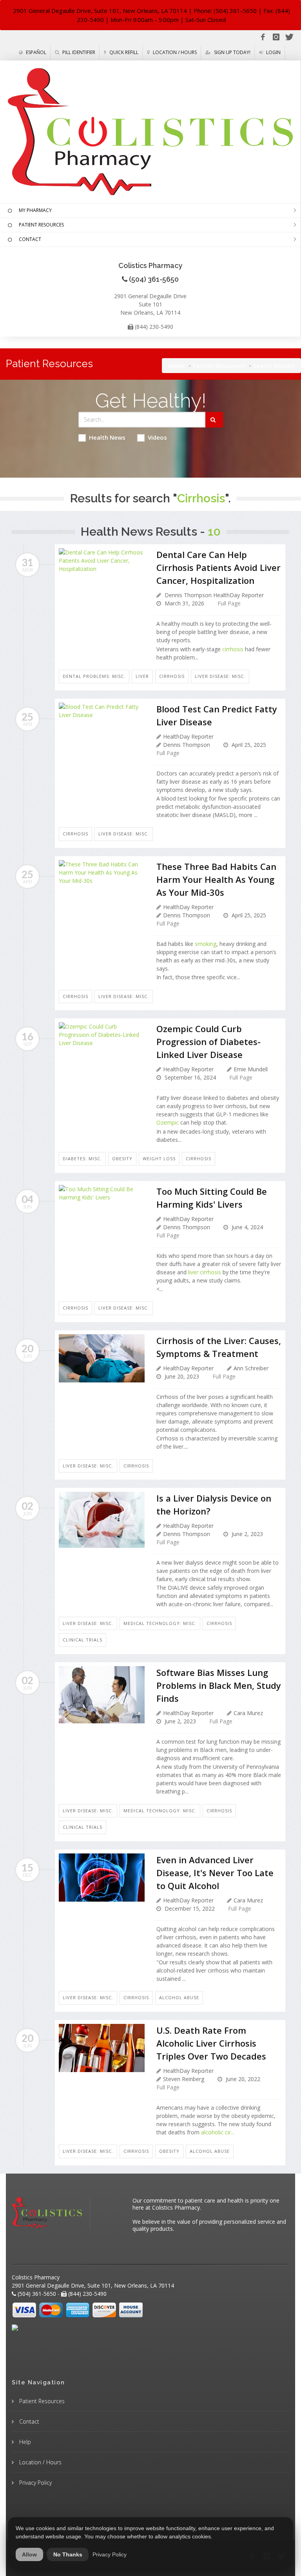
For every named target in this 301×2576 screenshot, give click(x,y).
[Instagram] (276, 37)
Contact (28, 2421)
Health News (107, 437)
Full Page (229, 603)
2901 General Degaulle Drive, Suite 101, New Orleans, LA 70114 (100, 11)
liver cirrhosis (205, 1272)
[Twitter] (289, 37)
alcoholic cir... (218, 2132)
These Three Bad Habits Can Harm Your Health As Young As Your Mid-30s (216, 879)
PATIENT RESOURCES (41, 225)
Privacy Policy (35, 2483)
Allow (29, 2554)
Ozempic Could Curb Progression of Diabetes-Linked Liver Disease (209, 1042)
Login (273, 52)
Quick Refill (123, 52)
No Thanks (68, 2554)
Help (24, 2442)
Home (176, 366)
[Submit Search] (214, 420)
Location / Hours (174, 52)
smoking (206, 944)
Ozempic (168, 1122)
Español (35, 52)
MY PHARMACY (35, 210)
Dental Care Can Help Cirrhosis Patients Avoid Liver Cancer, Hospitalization (218, 567)
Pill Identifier (78, 52)
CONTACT (30, 239)
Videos (157, 437)
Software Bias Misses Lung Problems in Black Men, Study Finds (219, 1685)
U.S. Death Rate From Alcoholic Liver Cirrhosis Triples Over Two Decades (211, 2043)
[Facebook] (263, 37)
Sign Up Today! (232, 52)
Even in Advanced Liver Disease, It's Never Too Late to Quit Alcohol (215, 1873)
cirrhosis (233, 649)
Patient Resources (219, 366)
